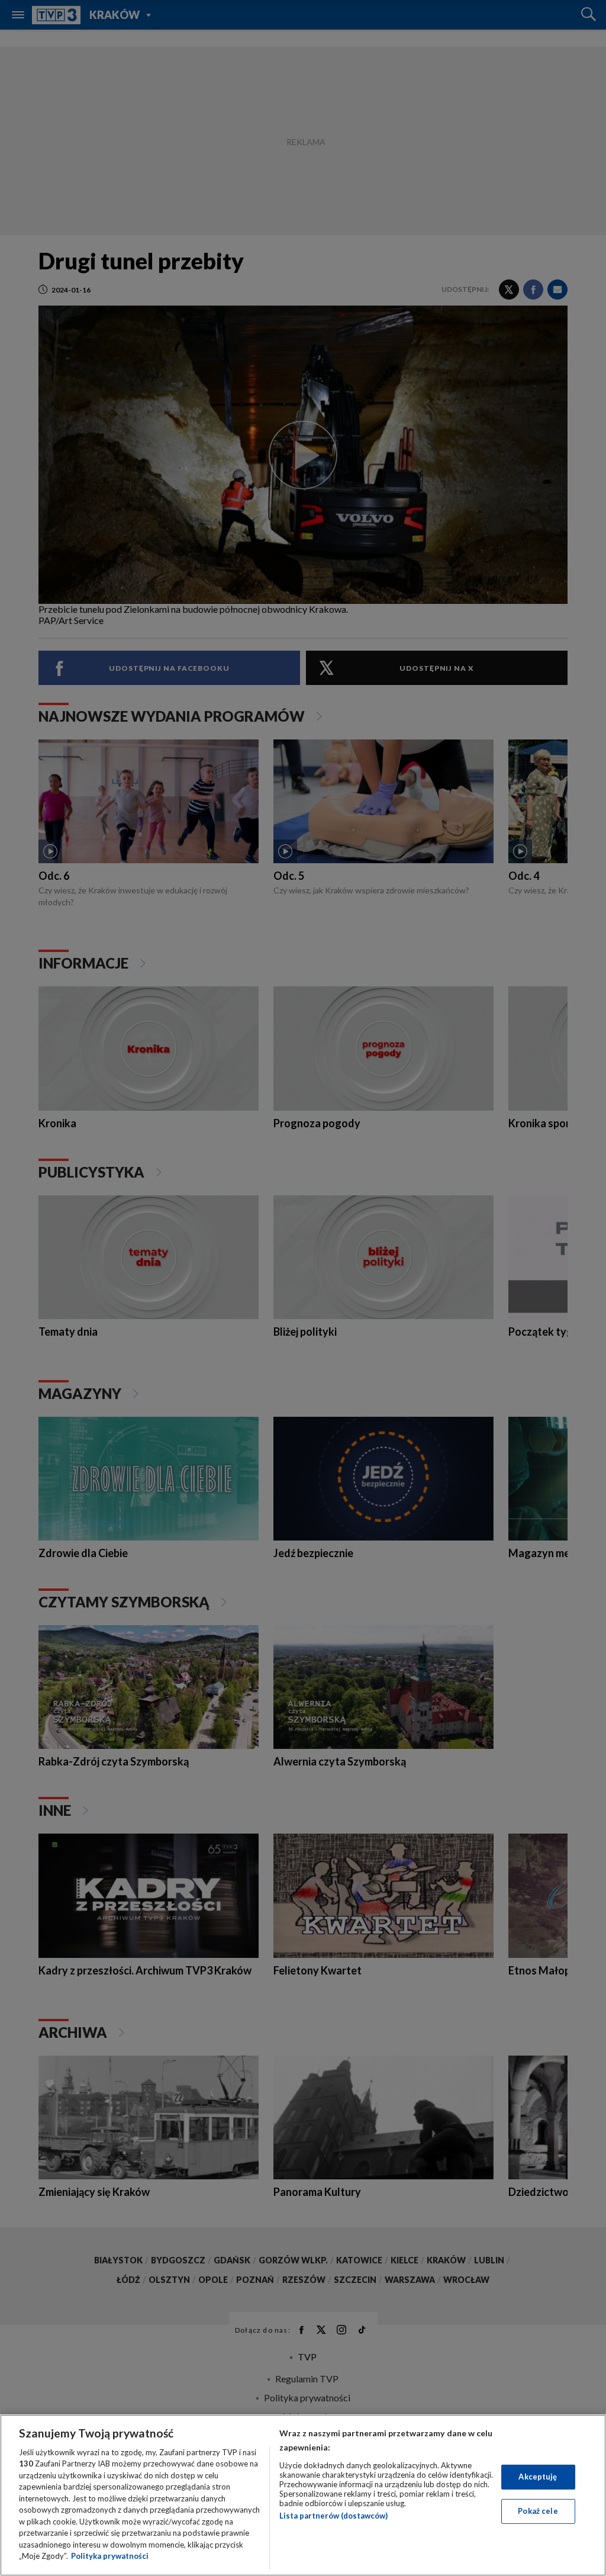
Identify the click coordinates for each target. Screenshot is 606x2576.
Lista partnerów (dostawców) (333, 2516)
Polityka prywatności (110, 2556)
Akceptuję (538, 2477)
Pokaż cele (538, 2511)
